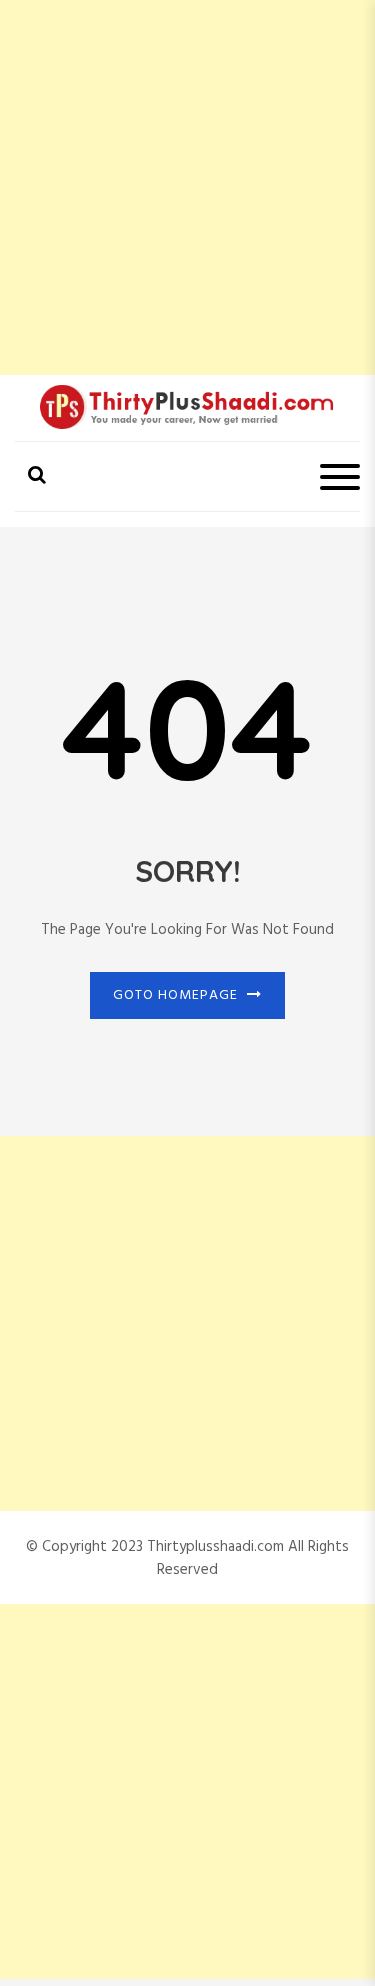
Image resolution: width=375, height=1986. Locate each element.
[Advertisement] (187, 187)
